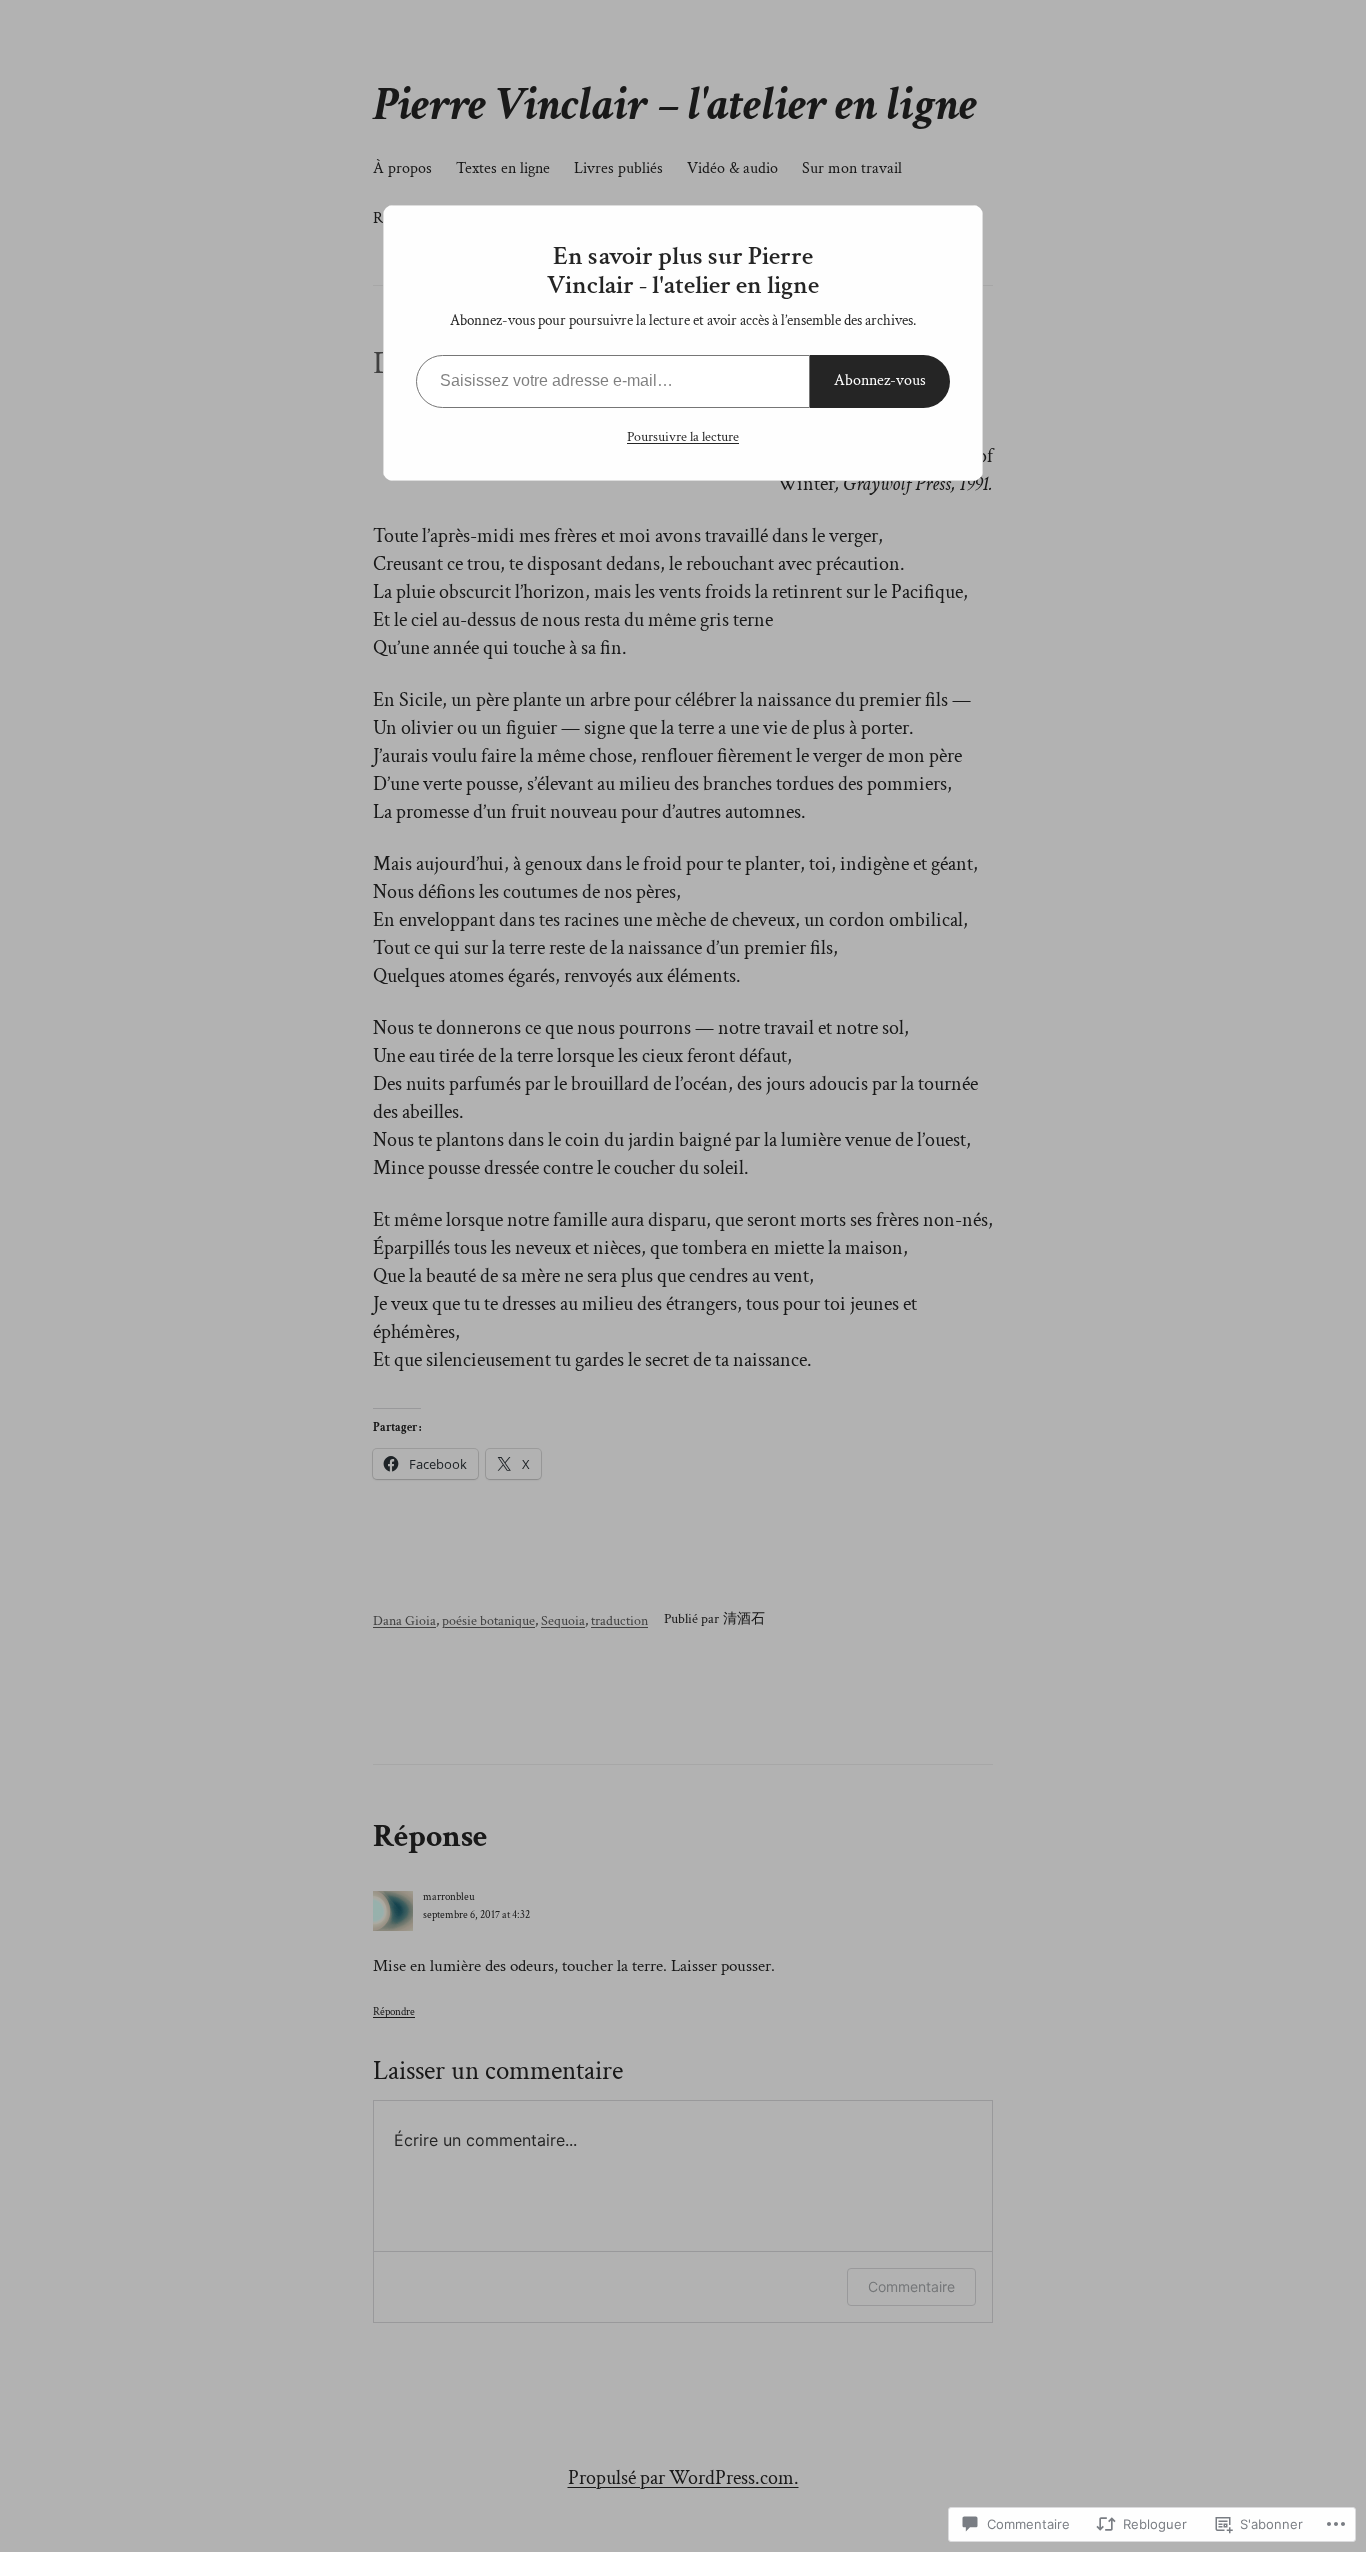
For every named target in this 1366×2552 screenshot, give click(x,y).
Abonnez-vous (880, 380)
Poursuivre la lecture (683, 437)
